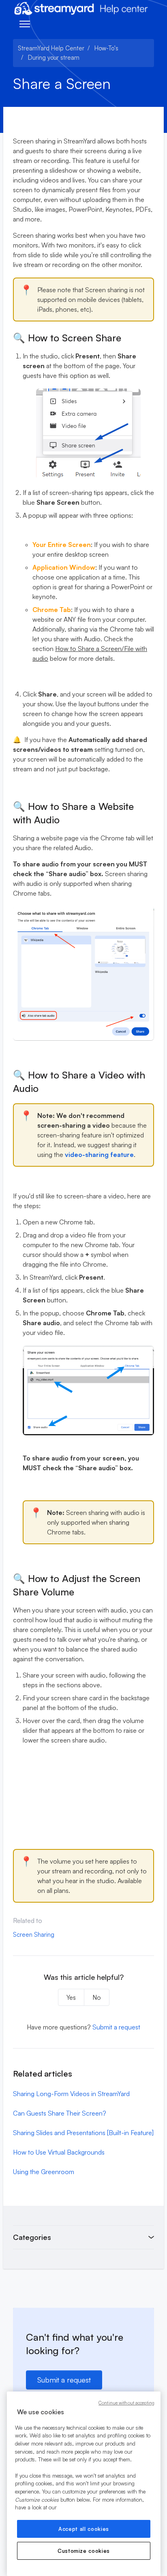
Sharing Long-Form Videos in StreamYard (71, 2094)
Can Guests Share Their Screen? (60, 2113)
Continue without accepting (126, 2403)
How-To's (106, 48)
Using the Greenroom (44, 2172)
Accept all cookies (84, 2529)
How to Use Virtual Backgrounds (59, 2152)
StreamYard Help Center (51, 48)
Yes (71, 1997)
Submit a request (116, 2027)
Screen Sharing (34, 1935)
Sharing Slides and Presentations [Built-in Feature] (83, 2133)
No (97, 1997)
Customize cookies (84, 2551)
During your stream (54, 58)
